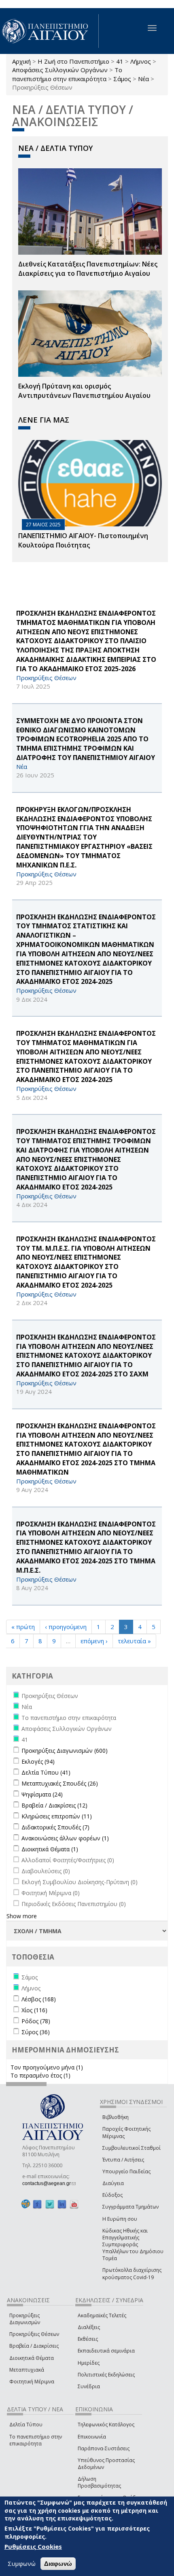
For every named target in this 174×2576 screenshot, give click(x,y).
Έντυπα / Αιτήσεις (123, 2160)
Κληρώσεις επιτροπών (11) (57, 1816)
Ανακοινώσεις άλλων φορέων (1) (65, 1838)
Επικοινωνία (92, 2437)
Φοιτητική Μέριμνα (32, 2382)
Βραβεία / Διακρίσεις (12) (54, 1805)
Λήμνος (141, 61)
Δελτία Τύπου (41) (46, 1772)
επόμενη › (94, 1641)
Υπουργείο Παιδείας (126, 2171)
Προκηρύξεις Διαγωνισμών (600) (65, 1751)
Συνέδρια (89, 2386)
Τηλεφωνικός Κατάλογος (106, 2425)
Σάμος (122, 79)
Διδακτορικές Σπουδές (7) (55, 1827)
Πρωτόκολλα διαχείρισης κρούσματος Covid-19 (132, 2273)
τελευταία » (134, 1641)
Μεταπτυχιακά (27, 2370)
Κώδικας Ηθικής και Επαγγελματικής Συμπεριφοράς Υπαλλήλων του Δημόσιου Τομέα (133, 2245)
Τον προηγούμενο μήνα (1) (47, 2067)
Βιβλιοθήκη (116, 2117)
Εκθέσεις (88, 2339)
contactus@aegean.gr (49, 2183)
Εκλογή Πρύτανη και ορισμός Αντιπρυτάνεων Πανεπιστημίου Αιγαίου (84, 391)
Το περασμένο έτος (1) (40, 2075)
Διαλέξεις (89, 2327)
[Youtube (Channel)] (74, 2204)
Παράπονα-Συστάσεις (104, 2448)
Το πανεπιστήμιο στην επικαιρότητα (67, 74)
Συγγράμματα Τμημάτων (130, 2207)
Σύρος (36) (36, 2032)
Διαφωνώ (58, 2564)
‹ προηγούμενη (66, 1627)
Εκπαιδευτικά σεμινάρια (106, 2351)
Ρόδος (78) (36, 2021)
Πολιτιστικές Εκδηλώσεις (106, 2375)
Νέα (143, 79)
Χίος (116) (34, 2010)
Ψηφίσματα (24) (42, 1794)
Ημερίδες (89, 2363)
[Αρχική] (49, 31)
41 (120, 61)
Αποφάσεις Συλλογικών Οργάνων (60, 70)
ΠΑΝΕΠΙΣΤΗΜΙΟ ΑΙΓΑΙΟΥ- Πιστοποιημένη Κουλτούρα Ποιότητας (83, 540)
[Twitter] (50, 2204)
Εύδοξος (112, 2195)
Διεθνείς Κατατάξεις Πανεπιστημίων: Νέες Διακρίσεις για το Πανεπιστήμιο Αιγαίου (88, 269)
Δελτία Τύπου (26, 2425)
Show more (22, 1916)
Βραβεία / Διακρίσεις (34, 2346)
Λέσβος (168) (39, 1999)
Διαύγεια (113, 2183)
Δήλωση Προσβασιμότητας (99, 2482)
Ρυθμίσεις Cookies (33, 2546)
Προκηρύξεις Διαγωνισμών (25, 2319)
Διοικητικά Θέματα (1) (50, 1849)
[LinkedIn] (62, 2204)
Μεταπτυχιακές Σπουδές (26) (60, 1783)
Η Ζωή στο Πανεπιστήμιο (73, 61)
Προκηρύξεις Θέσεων (34, 2334)
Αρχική (21, 61)
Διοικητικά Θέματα (32, 2358)
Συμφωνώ (22, 2563)
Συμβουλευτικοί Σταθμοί (132, 2148)
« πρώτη (23, 1627)
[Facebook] (37, 2204)
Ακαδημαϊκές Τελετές (102, 2315)
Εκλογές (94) (38, 1761)
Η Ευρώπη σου (120, 2219)
